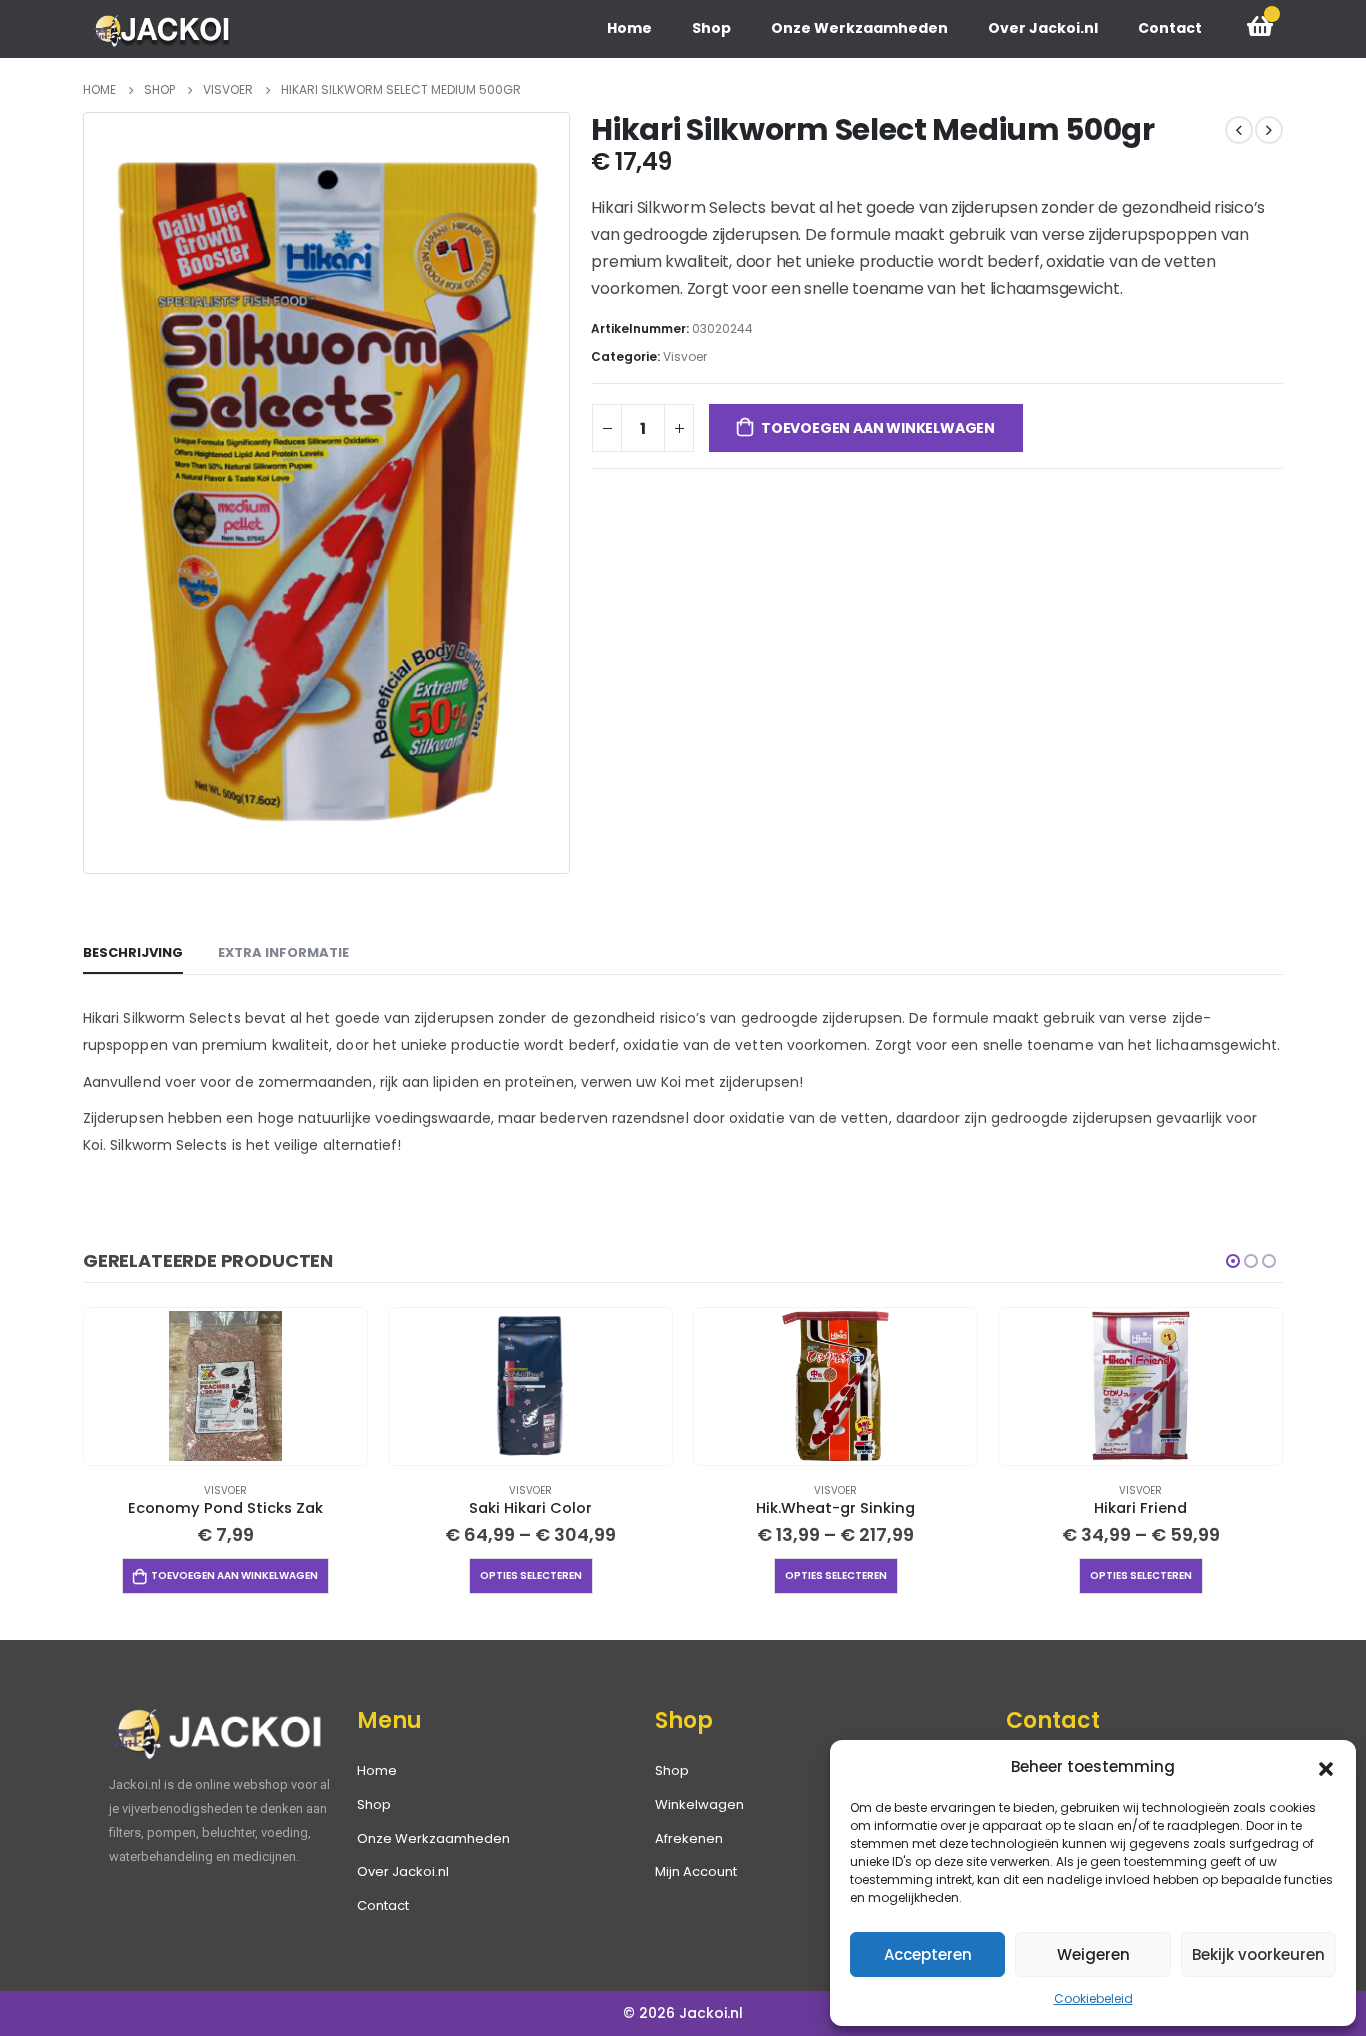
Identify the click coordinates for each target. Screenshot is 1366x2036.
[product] (225, 1386)
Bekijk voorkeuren (1258, 1954)
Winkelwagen (699, 1804)
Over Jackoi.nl (1043, 28)
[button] (1326, 1767)
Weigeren (1093, 1954)
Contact (1170, 28)
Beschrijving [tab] (133, 952)
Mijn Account (696, 1871)
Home (629, 28)
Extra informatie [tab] (283, 952)
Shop (711, 28)
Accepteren (928, 1954)
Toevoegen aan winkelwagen (878, 428)
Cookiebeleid (1093, 1998)
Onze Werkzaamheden (859, 28)
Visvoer (685, 356)
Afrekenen (689, 1838)
